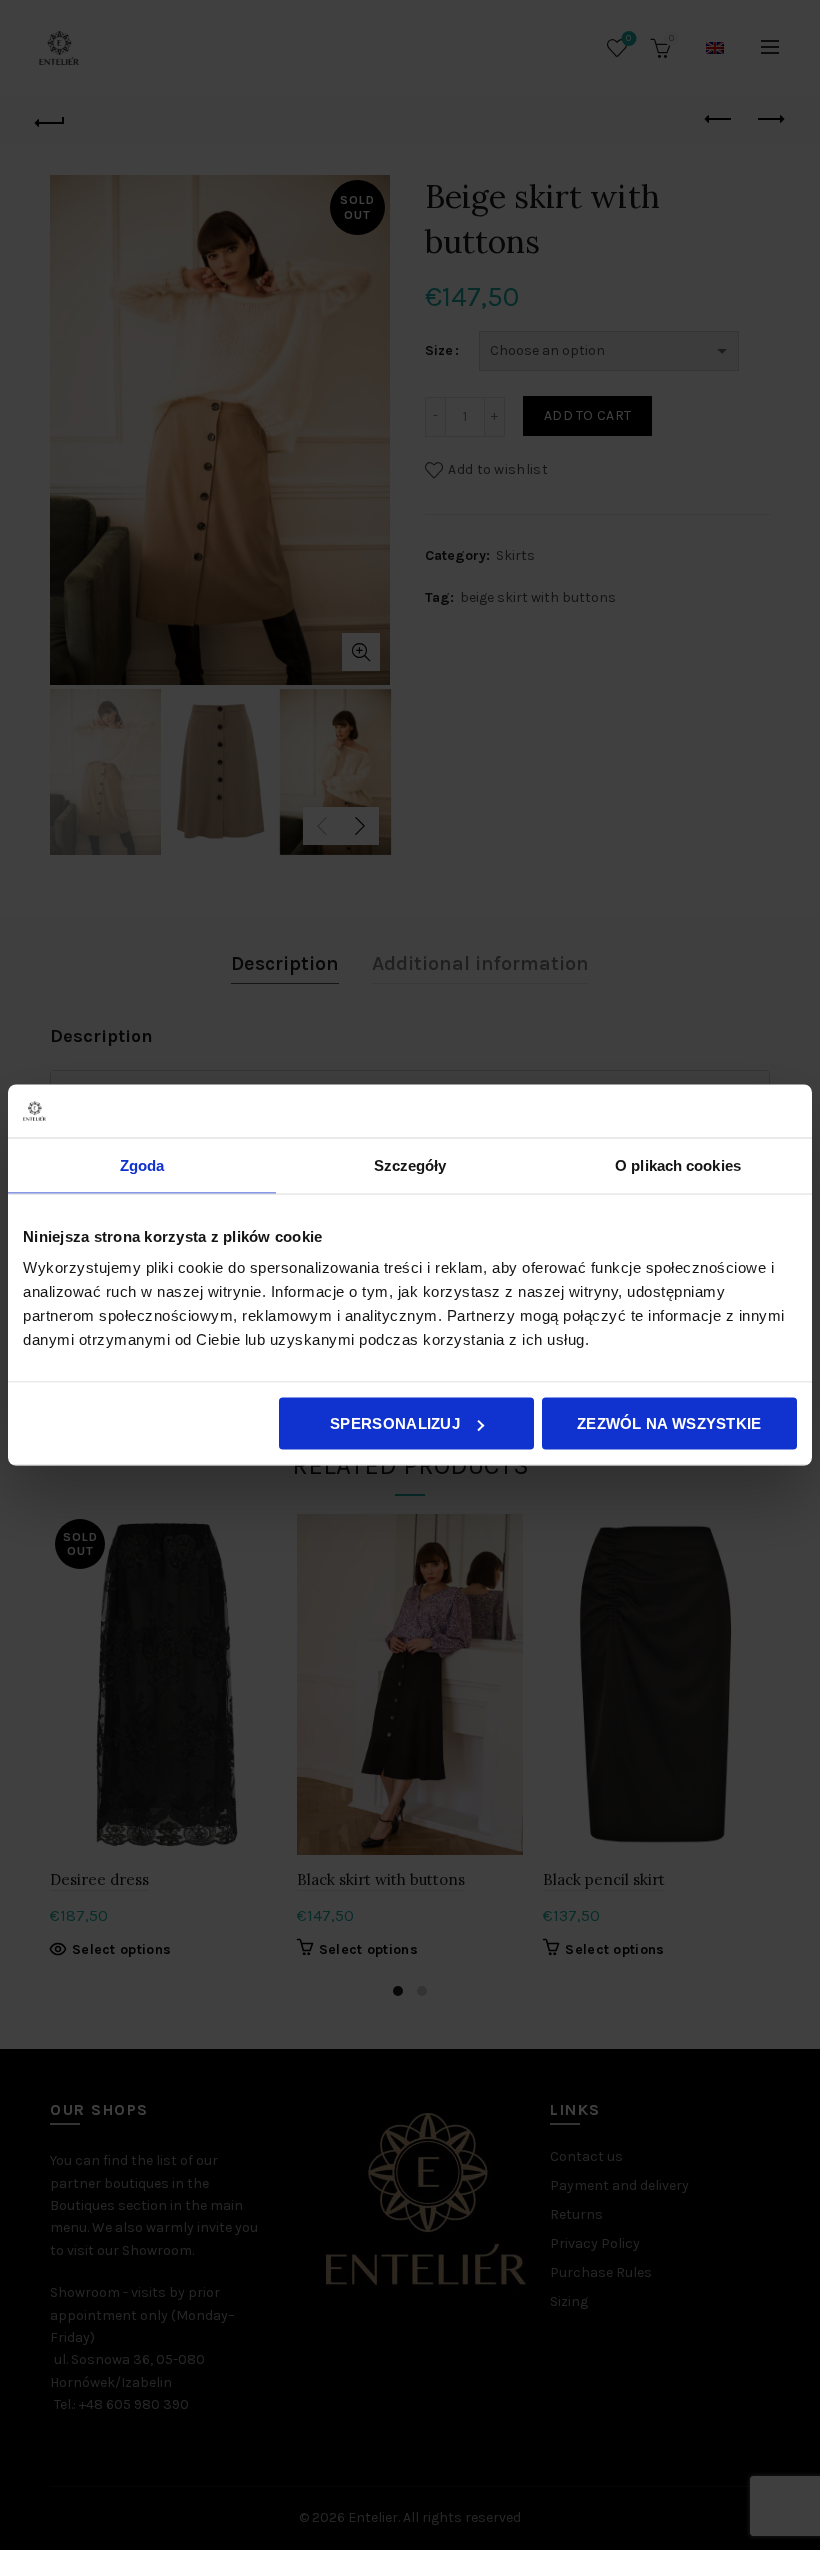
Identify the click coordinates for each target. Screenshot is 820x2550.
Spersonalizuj (395, 1423)
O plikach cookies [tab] (678, 1164)
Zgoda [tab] (142, 1164)
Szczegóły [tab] (410, 1164)
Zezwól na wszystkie (669, 1423)
